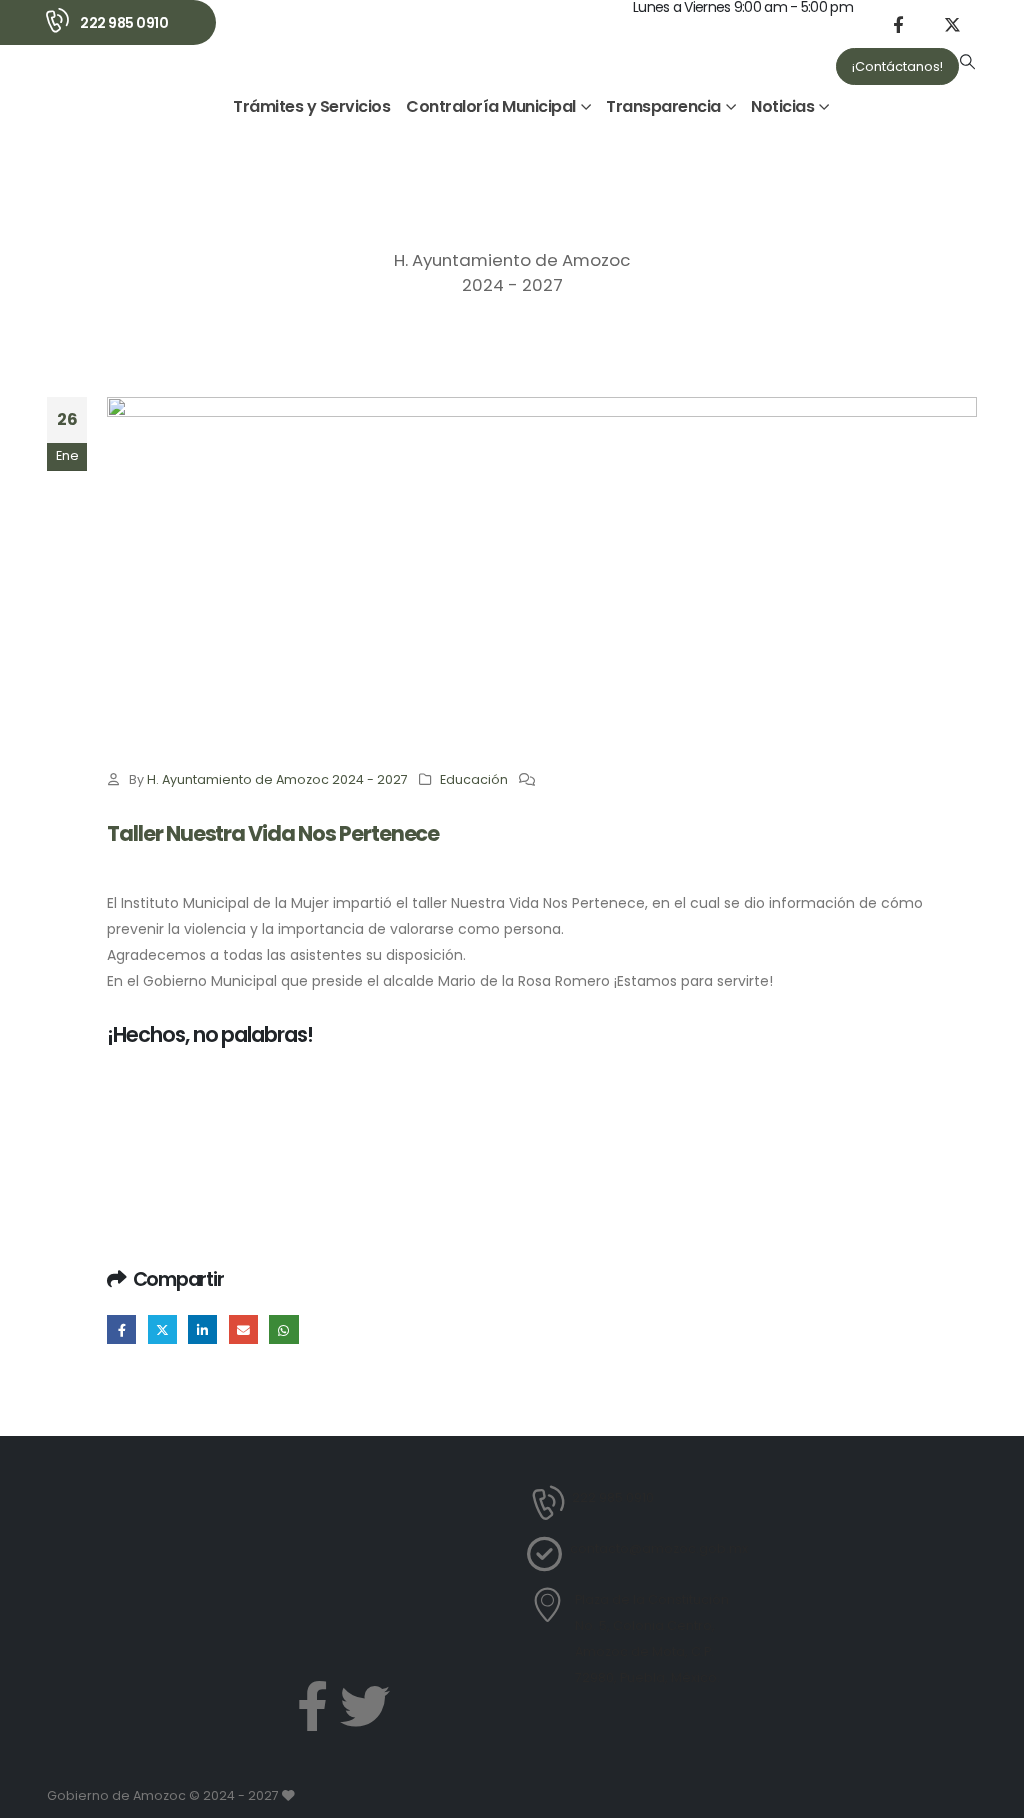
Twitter (162, 1329)
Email (243, 1329)
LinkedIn (202, 1329)
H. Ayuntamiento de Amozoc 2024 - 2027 (277, 779)
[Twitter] (365, 1706)
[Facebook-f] (312, 1706)
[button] (968, 62)
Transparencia (663, 106)
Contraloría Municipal (491, 106)
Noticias (782, 106)
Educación (474, 779)
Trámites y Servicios (311, 106)
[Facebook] (898, 24)
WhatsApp (283, 1329)
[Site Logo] (123, 115)
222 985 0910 (124, 23)
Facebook (121, 1329)
